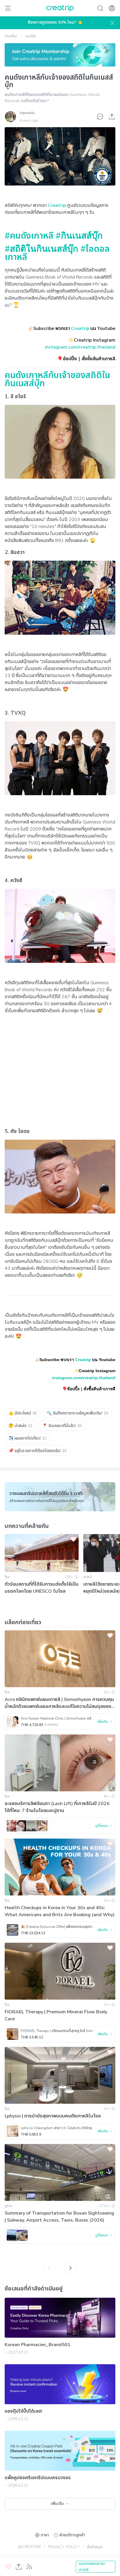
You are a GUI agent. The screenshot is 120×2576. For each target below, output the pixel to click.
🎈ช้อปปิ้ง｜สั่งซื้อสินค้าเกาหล (86, 359)
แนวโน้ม (31, 36)
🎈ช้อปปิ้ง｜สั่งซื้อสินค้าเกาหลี (89, 1389)
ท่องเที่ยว (11, 36)
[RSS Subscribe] (29, 2567)
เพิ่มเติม (57, 2504)
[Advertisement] (60, 1065)
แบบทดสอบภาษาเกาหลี (92, 2567)
